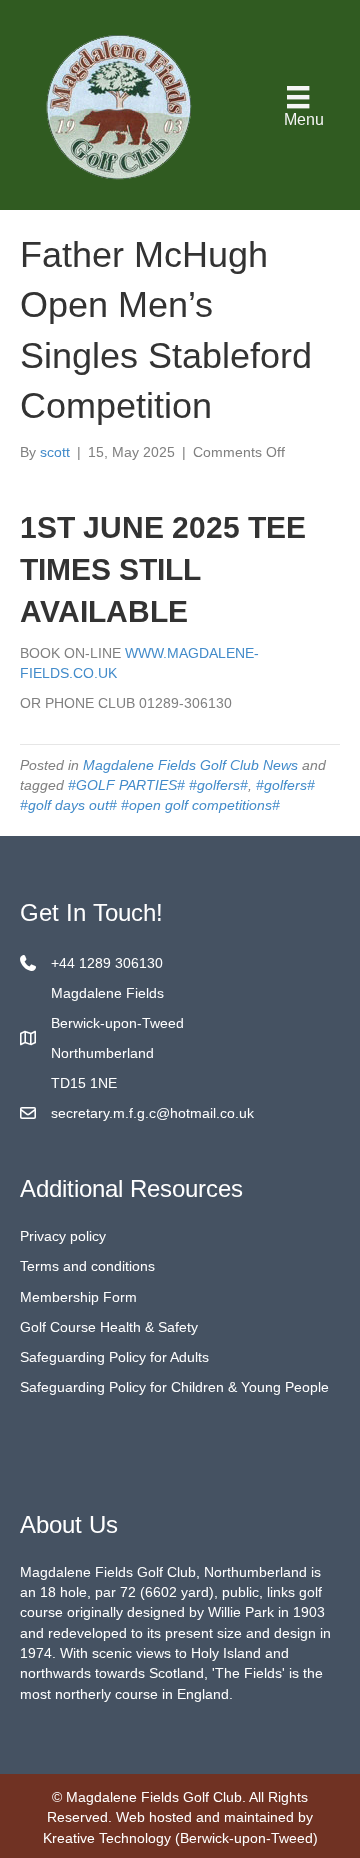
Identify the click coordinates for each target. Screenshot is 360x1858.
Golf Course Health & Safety (109, 1327)
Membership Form (78, 1297)
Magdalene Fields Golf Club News (190, 765)
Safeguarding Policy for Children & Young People (174, 1387)
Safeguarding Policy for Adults (114, 1357)
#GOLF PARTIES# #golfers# (158, 785)
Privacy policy (63, 1236)
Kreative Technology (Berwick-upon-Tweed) (180, 1838)
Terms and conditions (87, 1266)
